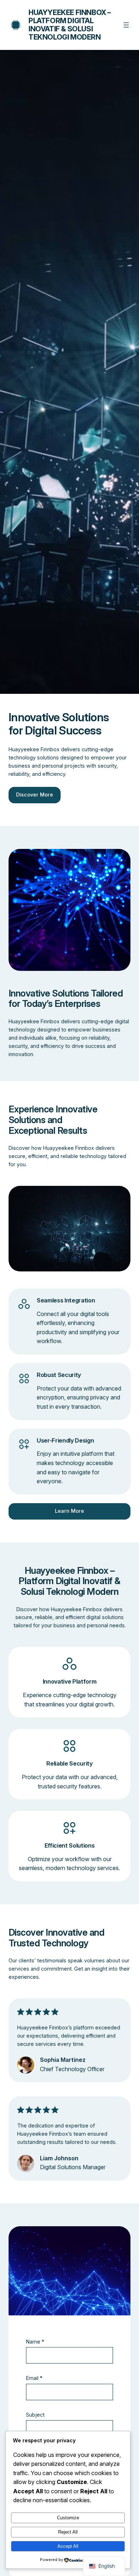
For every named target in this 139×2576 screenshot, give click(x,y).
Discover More (35, 795)
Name (35, 2342)
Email (34, 2378)
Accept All (68, 2546)
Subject (35, 2415)
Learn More (69, 1511)
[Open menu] (126, 25)
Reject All (68, 2532)
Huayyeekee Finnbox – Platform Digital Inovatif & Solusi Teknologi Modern (70, 25)
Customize (68, 2518)
